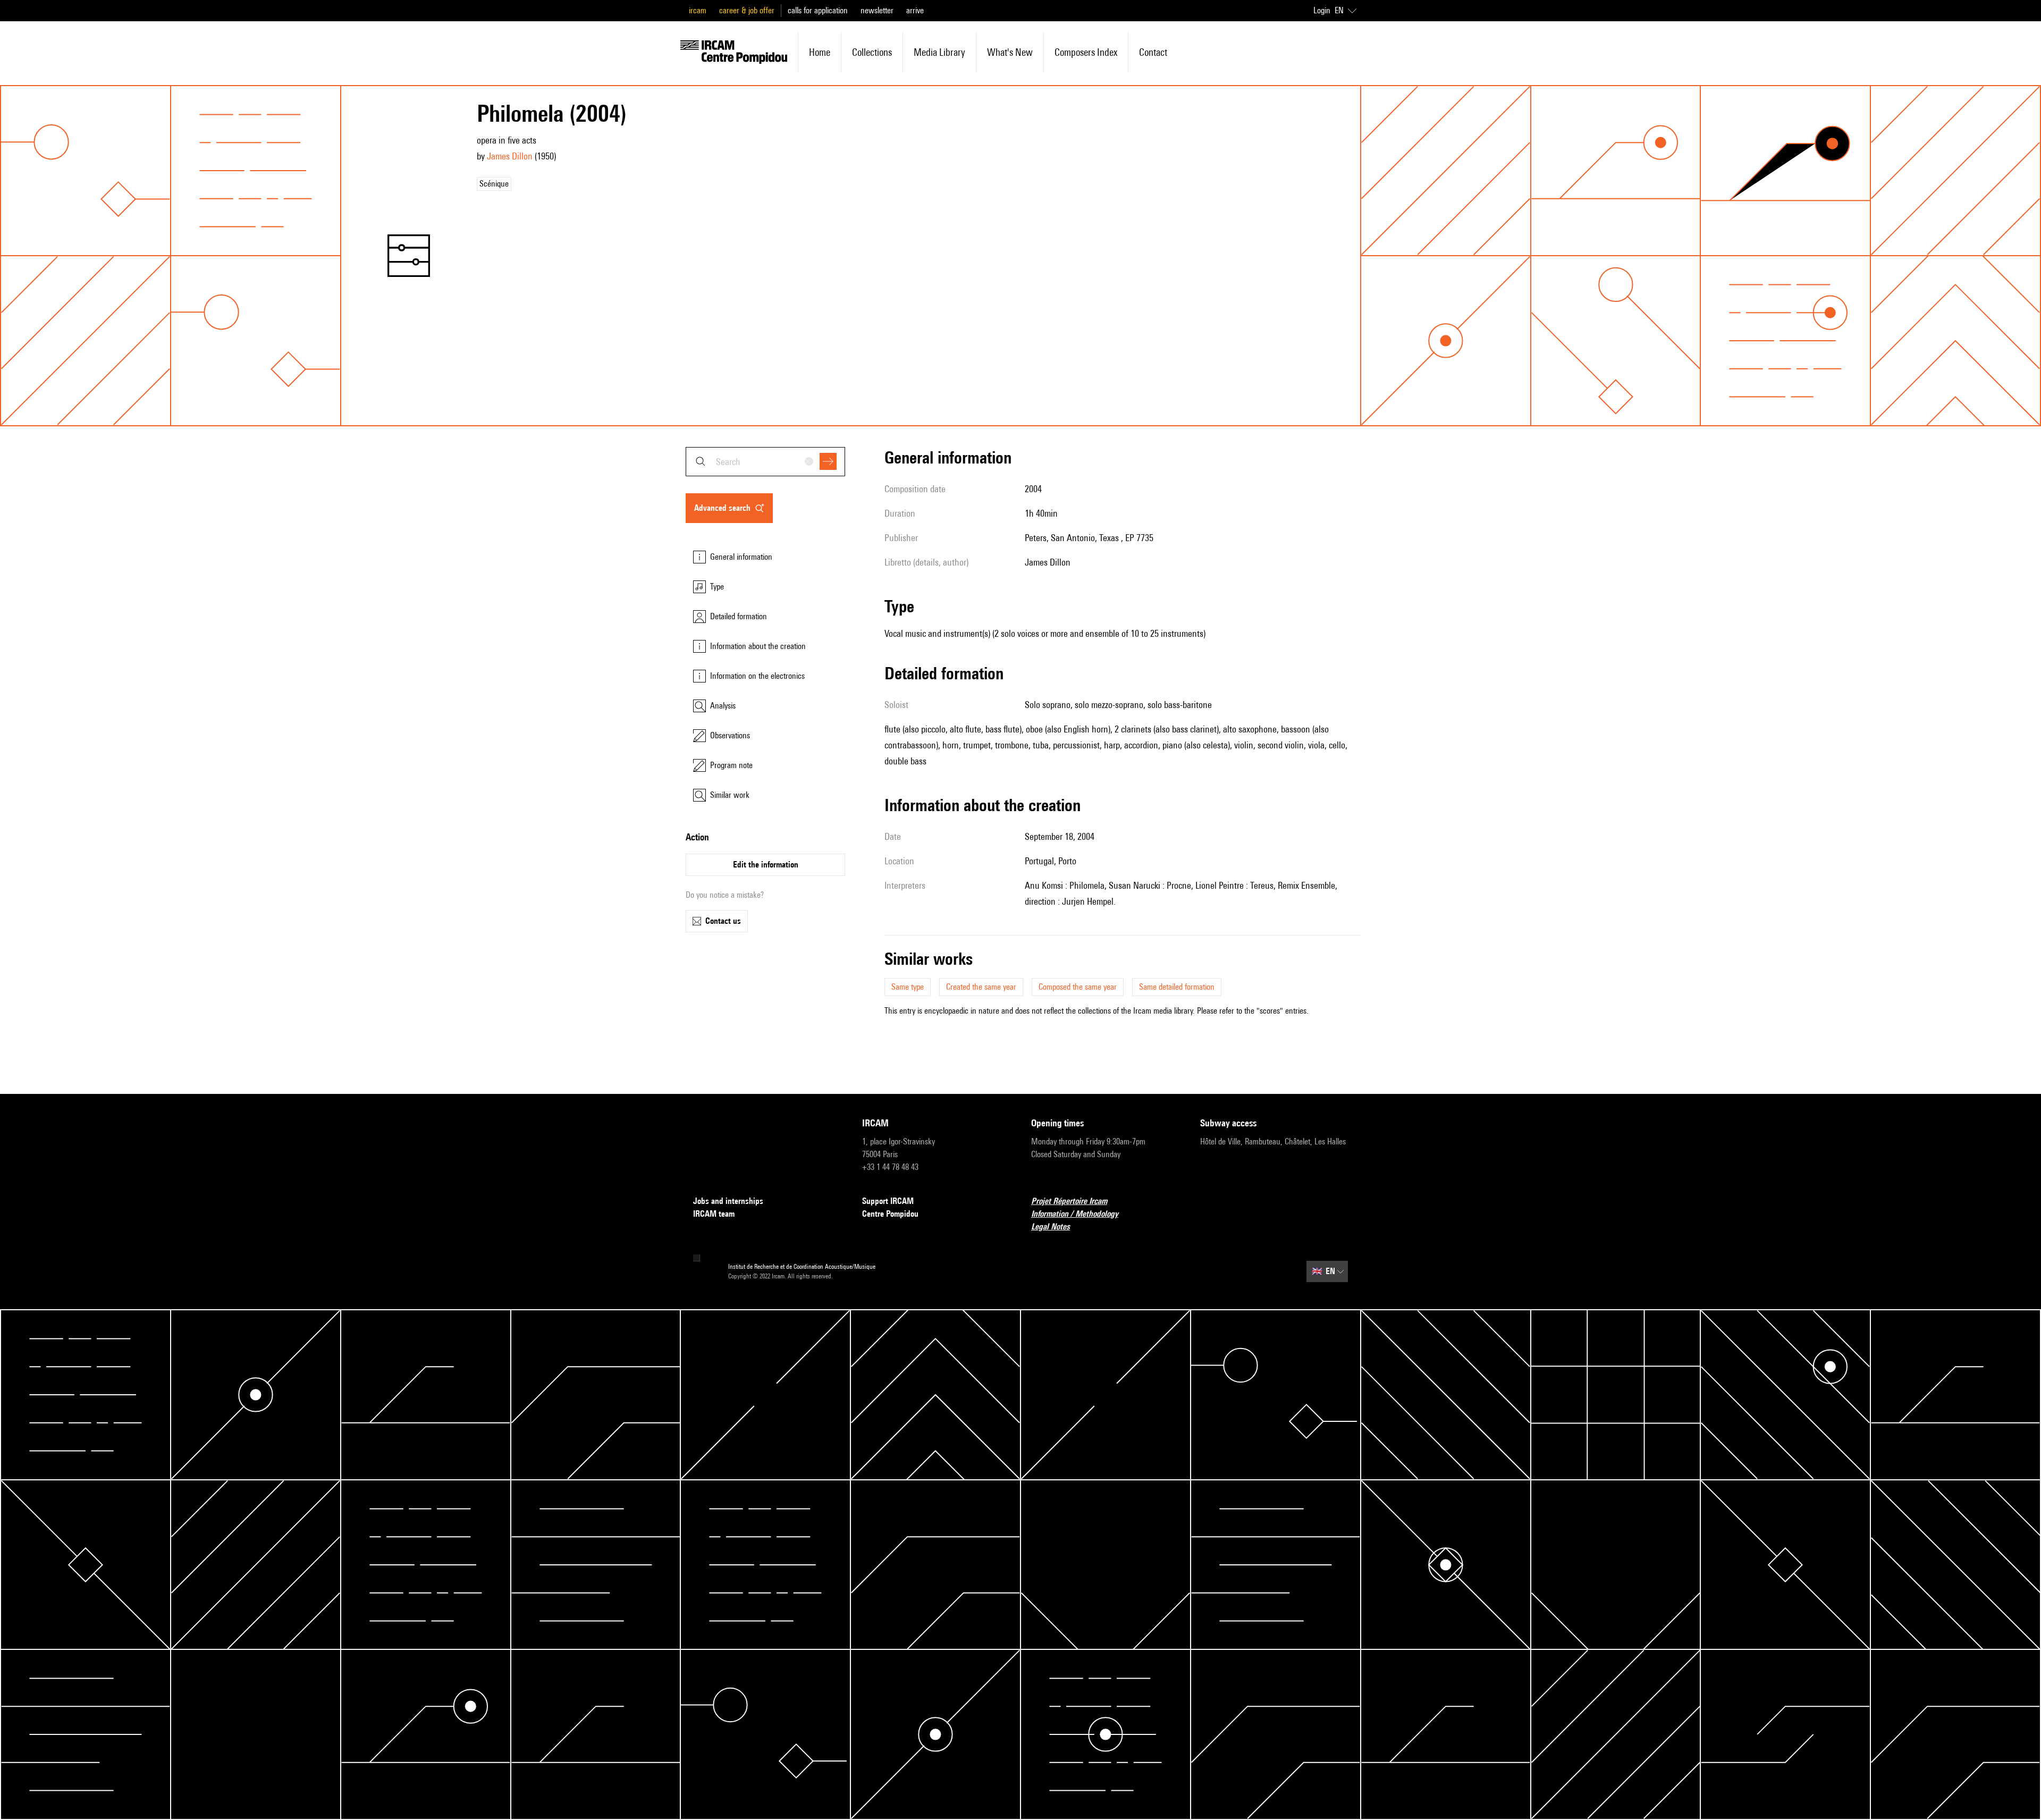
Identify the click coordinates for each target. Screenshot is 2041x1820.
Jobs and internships (728, 1201)
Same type (908, 987)
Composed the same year (1078, 987)
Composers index (1086, 52)
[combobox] (765, 462)
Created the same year (981, 987)
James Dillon (510, 156)
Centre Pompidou (890, 1214)
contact (1153, 52)
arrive (915, 10)
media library (939, 52)
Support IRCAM (888, 1201)
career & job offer (747, 10)
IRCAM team (714, 1214)
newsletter (877, 10)
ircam (698, 10)
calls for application (818, 10)
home (820, 52)
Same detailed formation (1177, 987)
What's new (1010, 52)
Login (1322, 10)
